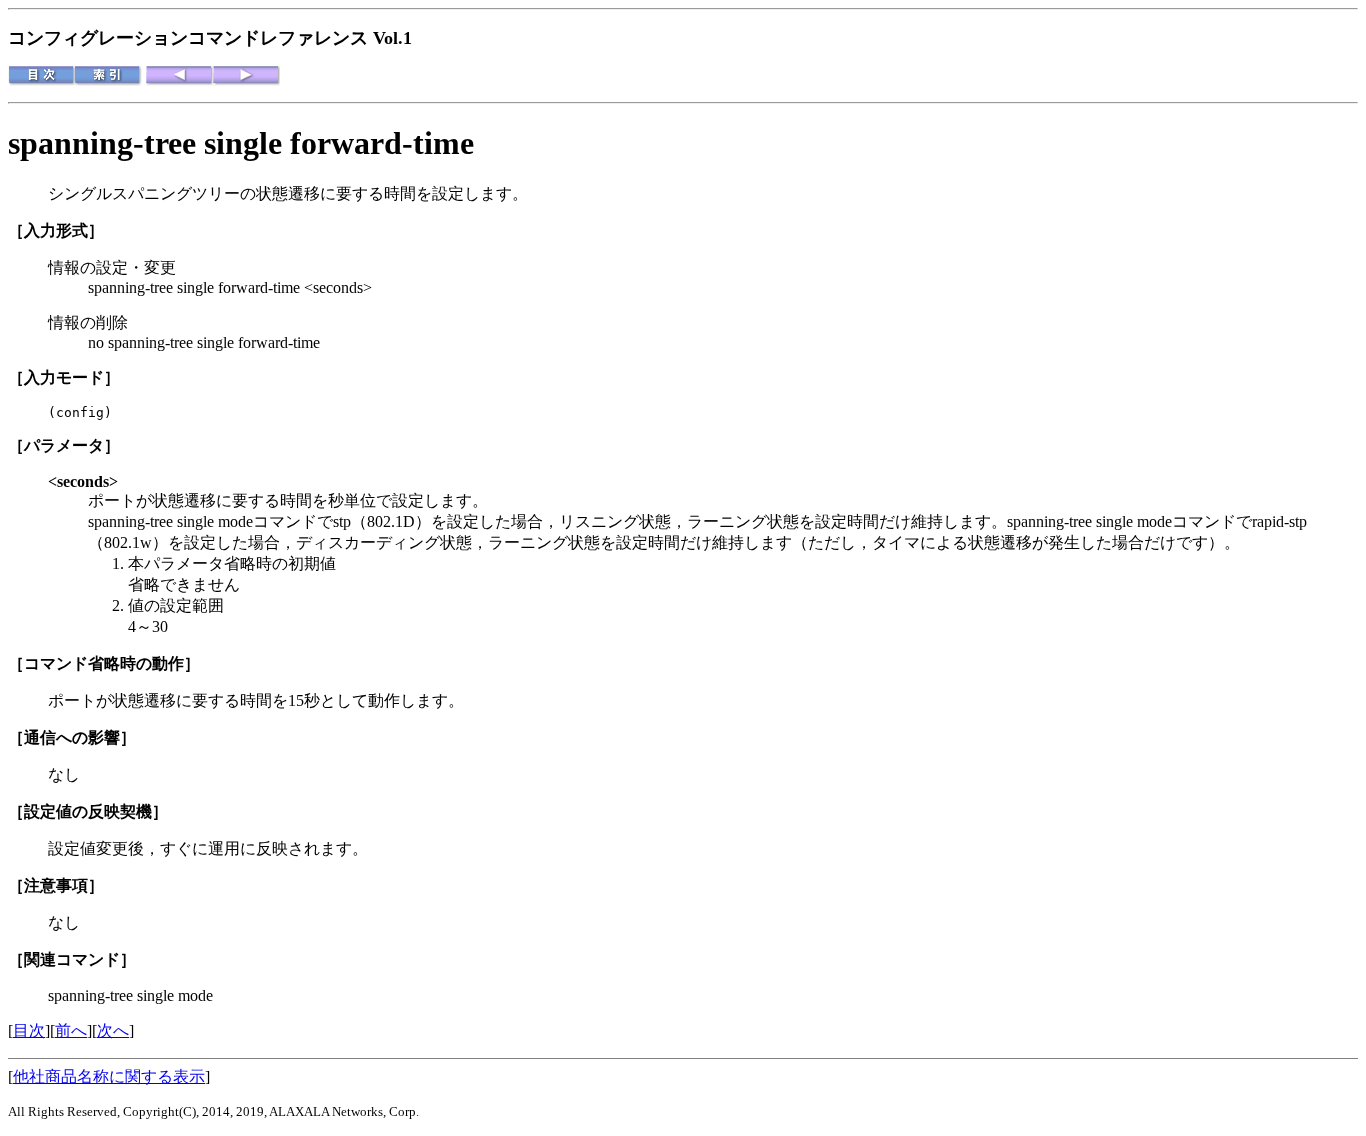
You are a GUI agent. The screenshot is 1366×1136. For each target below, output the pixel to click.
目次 (29, 1030)
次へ (113, 1030)
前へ (71, 1030)
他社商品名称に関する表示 (109, 1076)
